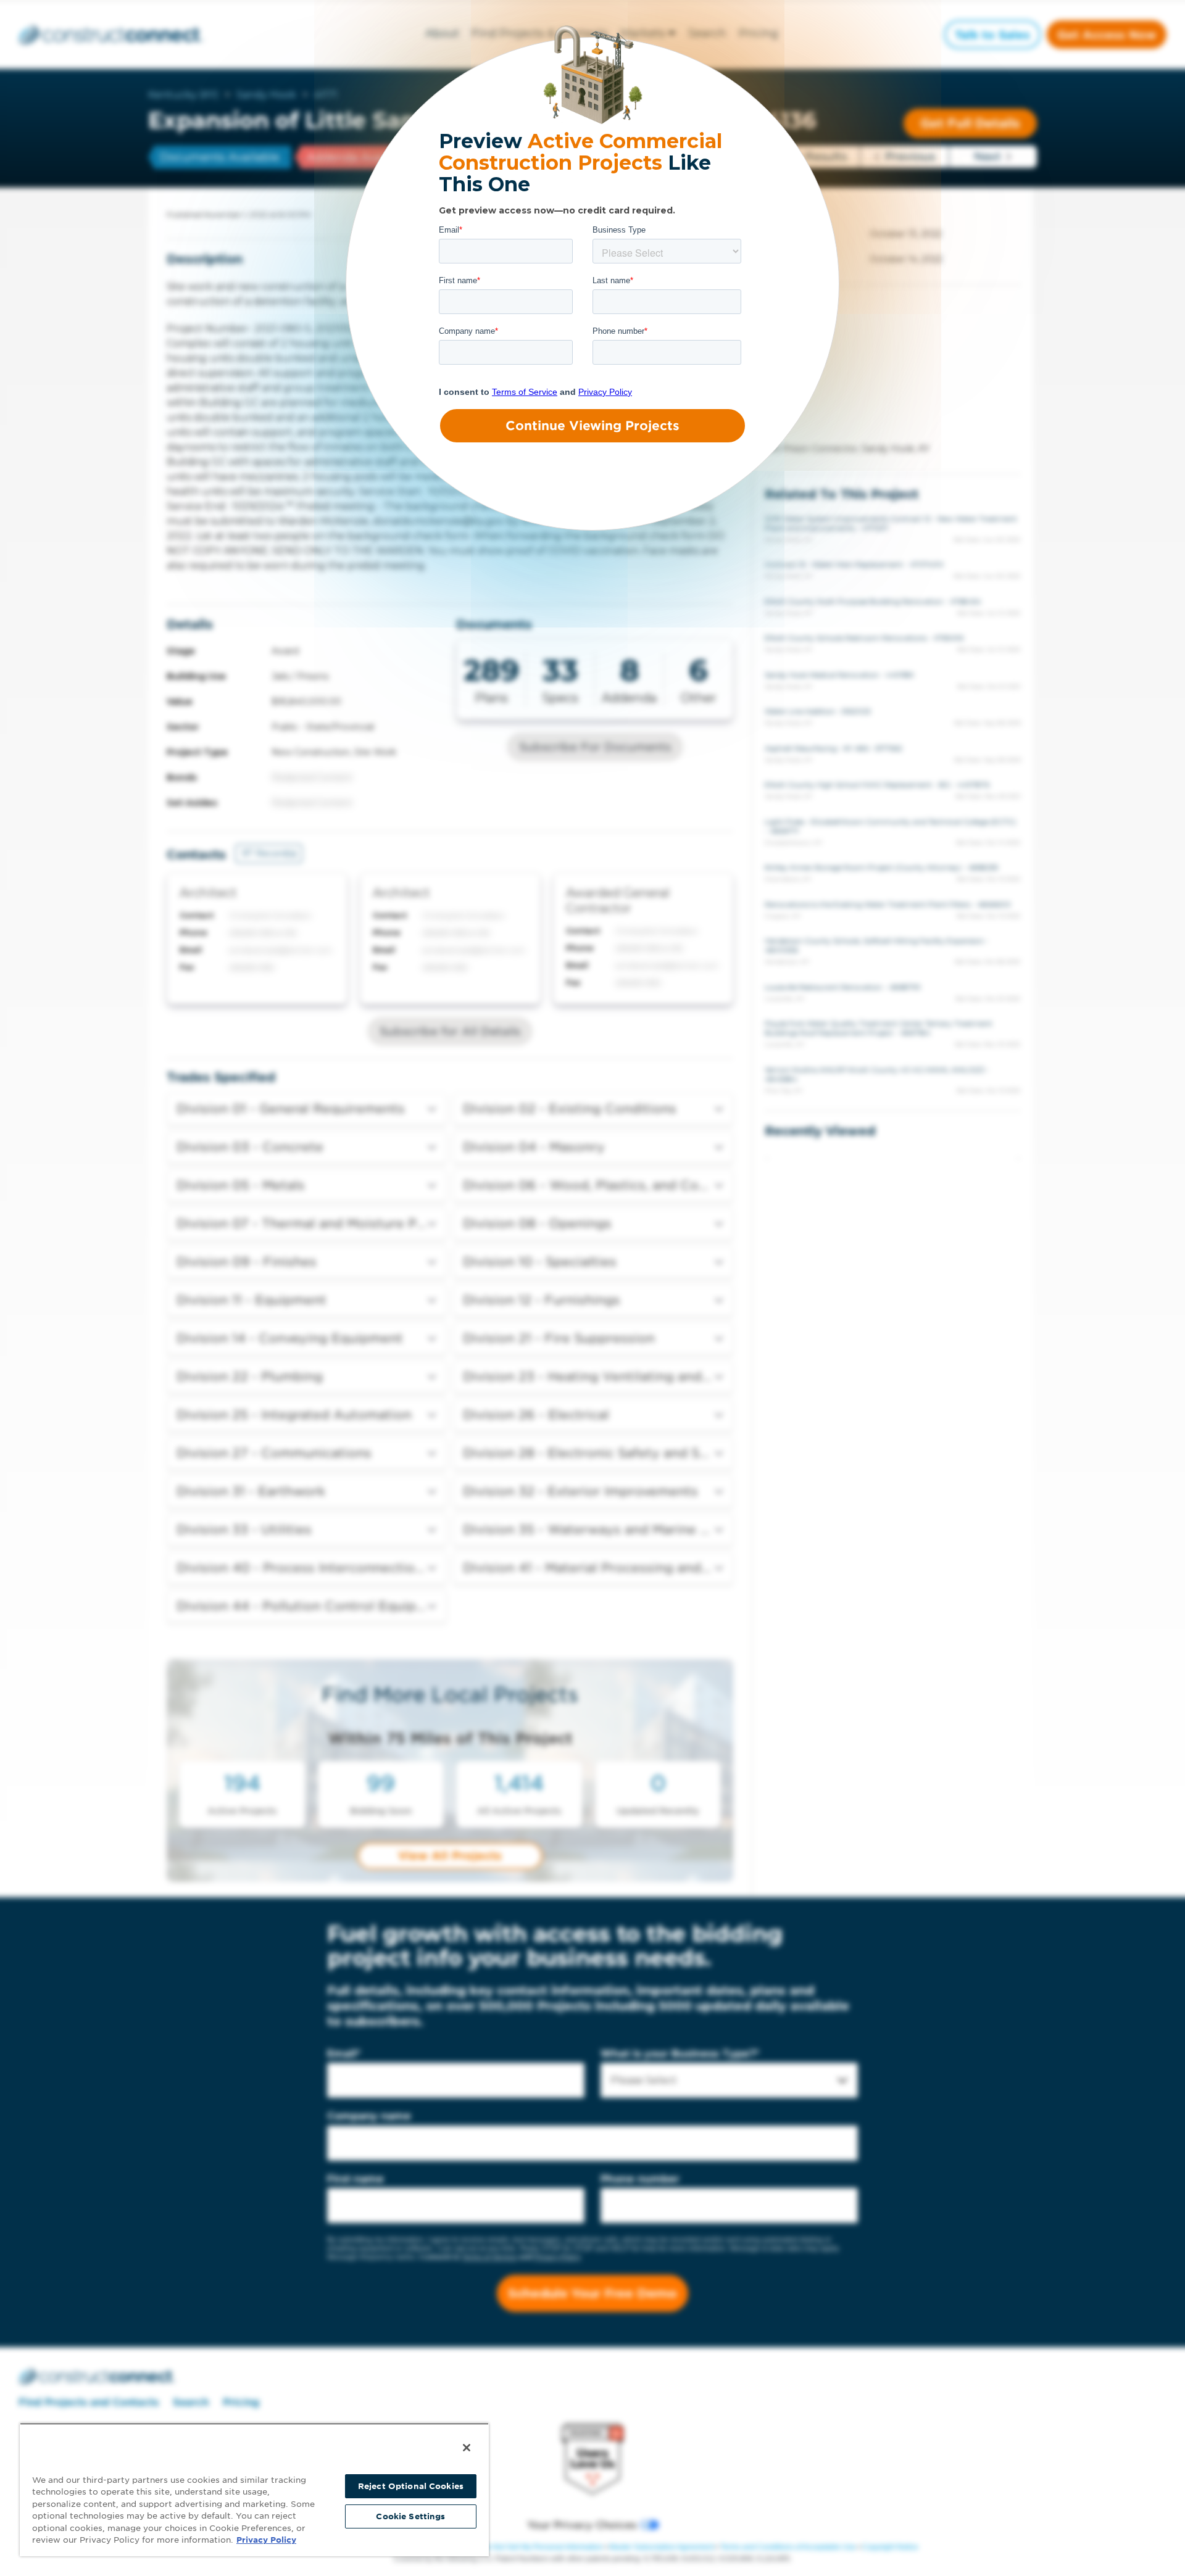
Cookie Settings (410, 2516)
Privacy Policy (266, 2540)
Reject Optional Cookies (411, 2486)
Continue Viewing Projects (592, 426)
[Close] (467, 2448)
